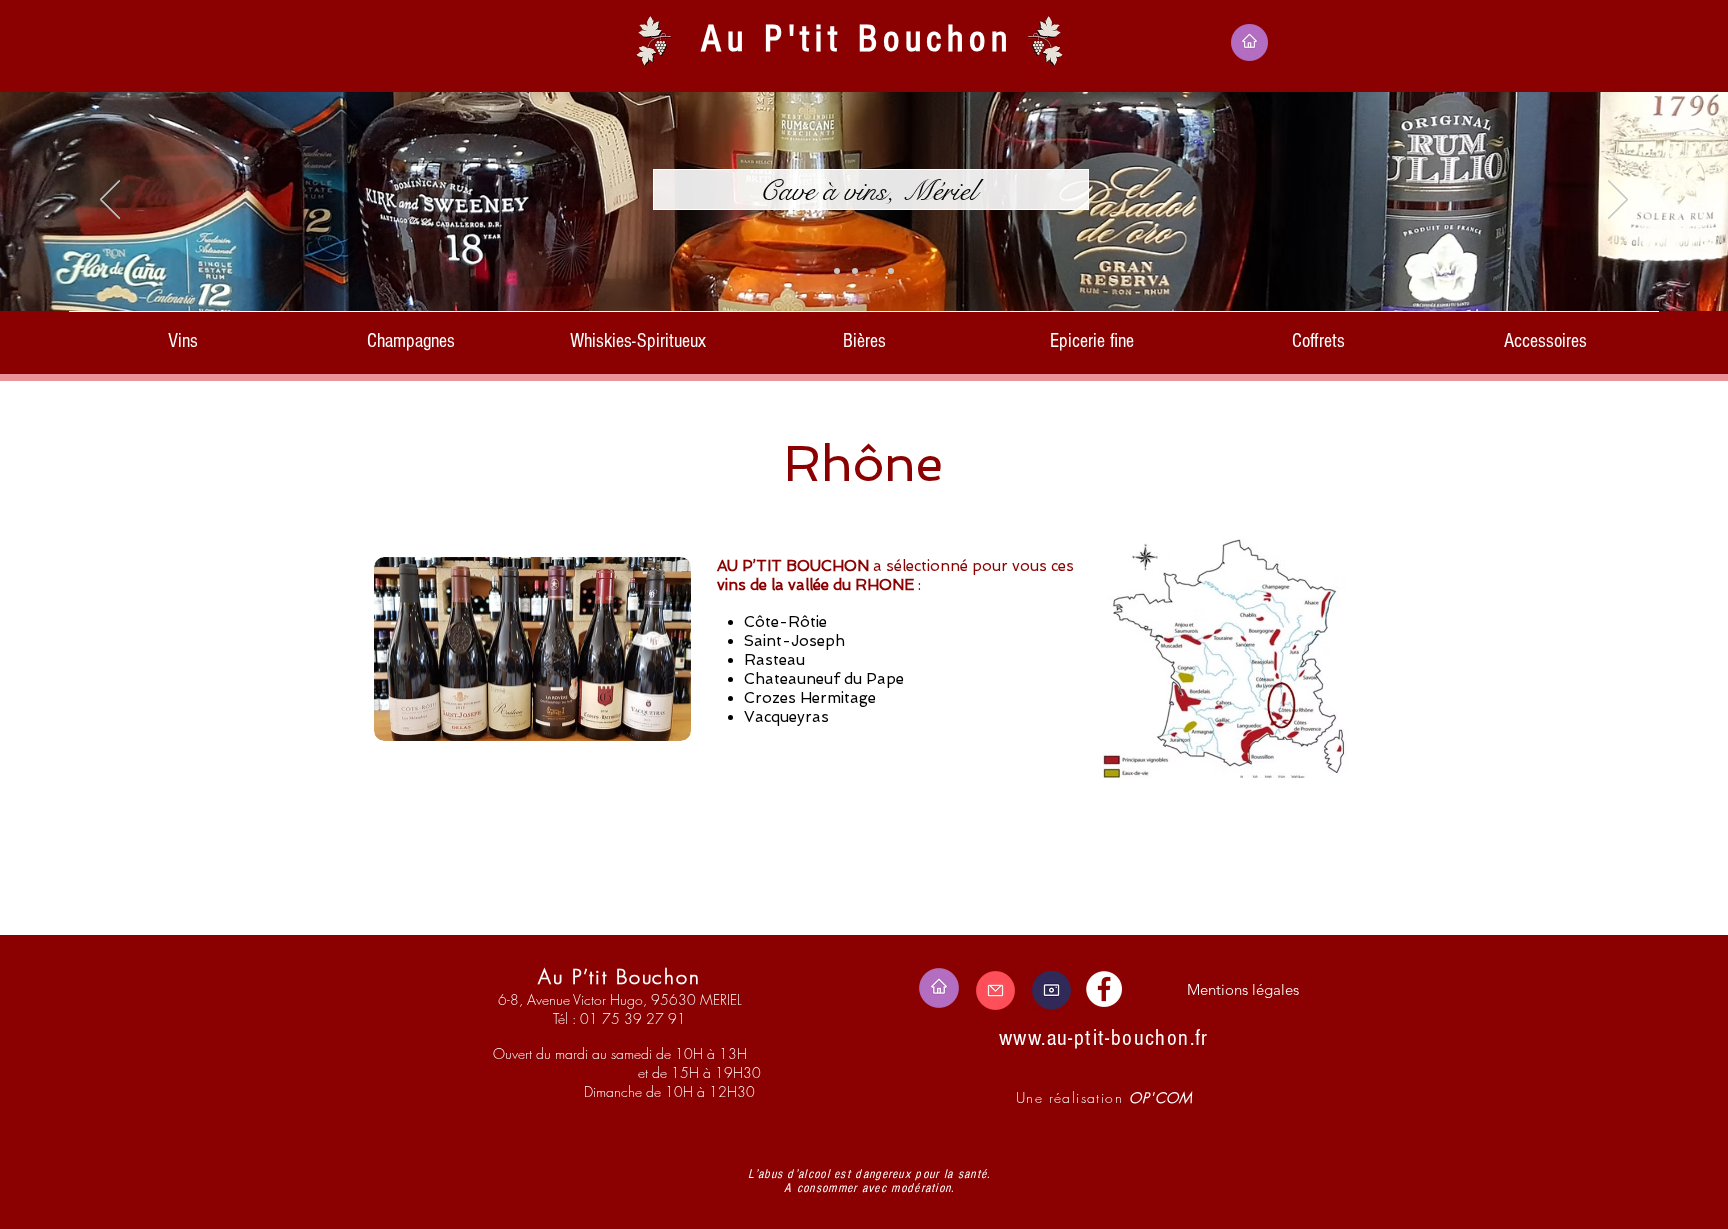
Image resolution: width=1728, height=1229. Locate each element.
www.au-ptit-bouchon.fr (1104, 1038)
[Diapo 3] (891, 271)
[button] (183, 332)
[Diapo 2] (855, 271)
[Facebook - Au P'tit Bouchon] (1104, 989)
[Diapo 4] (873, 271)
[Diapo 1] (837, 271)
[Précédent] (110, 201)
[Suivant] (1618, 201)
